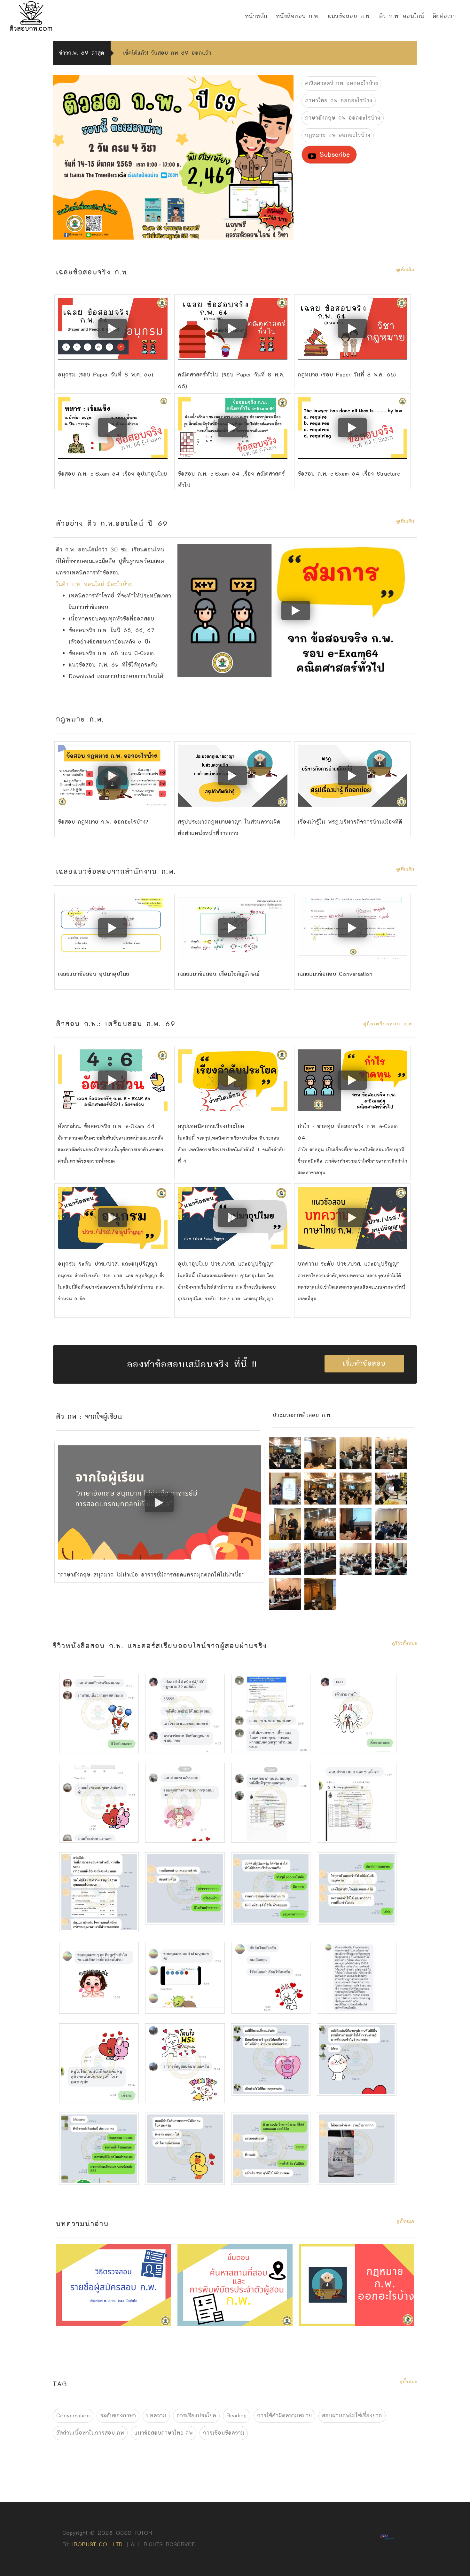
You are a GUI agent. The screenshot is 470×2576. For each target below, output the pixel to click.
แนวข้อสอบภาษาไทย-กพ (164, 2433)
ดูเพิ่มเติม (405, 270)
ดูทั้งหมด (405, 2221)
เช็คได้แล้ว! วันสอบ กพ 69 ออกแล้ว (167, 53)
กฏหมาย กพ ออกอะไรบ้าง (338, 135)
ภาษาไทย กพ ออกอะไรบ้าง (339, 101)
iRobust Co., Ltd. (98, 2544)
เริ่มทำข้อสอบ (364, 1363)
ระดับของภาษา (118, 2416)
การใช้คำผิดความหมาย (284, 2416)
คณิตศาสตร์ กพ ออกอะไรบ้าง (341, 83)
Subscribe (333, 154)
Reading (237, 2416)
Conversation (73, 2416)
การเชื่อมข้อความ (224, 2433)
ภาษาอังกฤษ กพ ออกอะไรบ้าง (343, 118)
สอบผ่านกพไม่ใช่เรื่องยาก (352, 2416)
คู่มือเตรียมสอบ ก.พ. (389, 1024)
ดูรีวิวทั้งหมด (405, 1644)
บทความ (156, 2416)
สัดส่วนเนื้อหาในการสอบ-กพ (90, 2433)
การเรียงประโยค (196, 2416)
